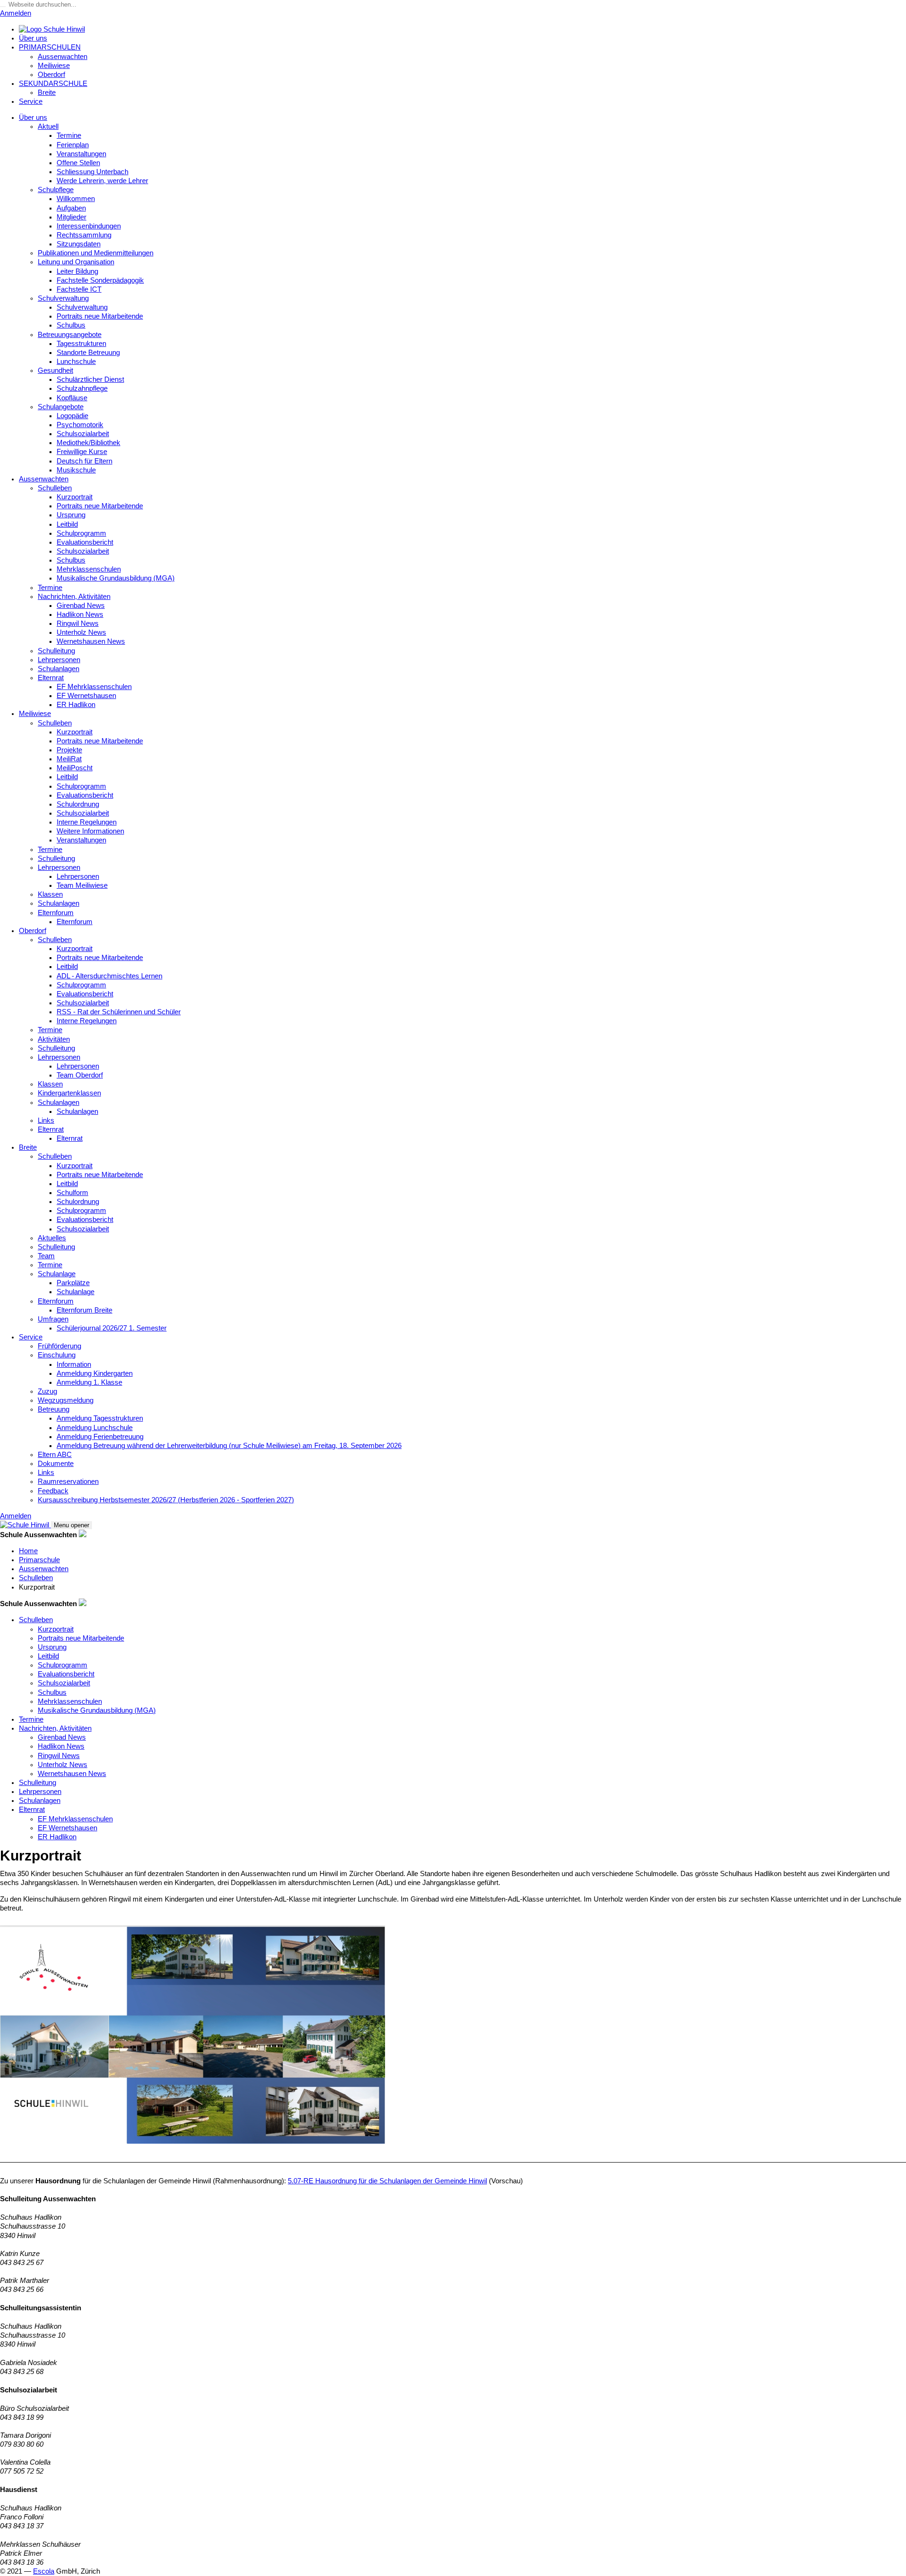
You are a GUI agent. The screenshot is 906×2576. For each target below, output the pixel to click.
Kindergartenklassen (69, 1093)
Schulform (72, 1193)
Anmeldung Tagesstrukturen (100, 1418)
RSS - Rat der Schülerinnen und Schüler (119, 1012)
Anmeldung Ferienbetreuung (100, 1437)
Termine (69, 135)
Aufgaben (71, 208)
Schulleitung (56, 651)
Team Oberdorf (80, 1075)
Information (74, 1364)
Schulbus (71, 325)
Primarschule (39, 1560)
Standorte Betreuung (88, 353)
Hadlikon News (80, 615)
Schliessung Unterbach (92, 172)
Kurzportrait (75, 497)
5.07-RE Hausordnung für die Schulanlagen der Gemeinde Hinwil (387, 2181)
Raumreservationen (68, 1482)
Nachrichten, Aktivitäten (74, 597)
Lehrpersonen (59, 660)
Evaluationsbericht (85, 542)
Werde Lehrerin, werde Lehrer (102, 181)
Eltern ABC (55, 1455)
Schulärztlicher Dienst (90, 379)
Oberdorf (51, 75)
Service (31, 101)
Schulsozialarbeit (83, 434)
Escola (44, 2571)
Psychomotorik (80, 425)
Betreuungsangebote (70, 335)
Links (46, 1120)
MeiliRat (69, 759)
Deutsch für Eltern (84, 461)
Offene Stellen (78, 163)
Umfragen (53, 1319)
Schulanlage (57, 1274)
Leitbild (67, 524)
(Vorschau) (506, 2181)
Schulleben (55, 488)
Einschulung (57, 1355)
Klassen (50, 894)
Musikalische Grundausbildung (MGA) (116, 578)
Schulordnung (78, 804)
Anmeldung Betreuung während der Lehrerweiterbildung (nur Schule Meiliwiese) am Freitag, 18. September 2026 (229, 1446)
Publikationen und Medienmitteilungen (96, 253)
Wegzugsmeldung (66, 1400)
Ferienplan (73, 145)
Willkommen (76, 199)
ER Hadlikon (76, 705)
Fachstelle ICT (79, 289)
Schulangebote (61, 407)
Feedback (53, 1491)
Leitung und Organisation (76, 262)
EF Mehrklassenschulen (94, 687)
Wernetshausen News (91, 641)
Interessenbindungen (89, 226)
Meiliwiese (54, 66)
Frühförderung (59, 1346)
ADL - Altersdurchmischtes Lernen (109, 976)
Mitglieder (71, 217)
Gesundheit (55, 370)
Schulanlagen (59, 669)
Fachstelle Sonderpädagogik (100, 280)
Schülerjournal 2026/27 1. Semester (112, 1328)
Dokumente (56, 1464)
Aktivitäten (54, 1039)
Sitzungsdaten (79, 244)
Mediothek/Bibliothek (88, 443)
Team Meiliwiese (82, 885)
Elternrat (51, 678)
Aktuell (48, 126)
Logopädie (72, 416)
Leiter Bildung (77, 271)
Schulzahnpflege (82, 388)
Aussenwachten (63, 57)
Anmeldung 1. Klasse (89, 1382)
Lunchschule (76, 362)
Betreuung (54, 1409)
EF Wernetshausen (86, 696)
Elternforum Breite (84, 1310)
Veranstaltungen (81, 154)
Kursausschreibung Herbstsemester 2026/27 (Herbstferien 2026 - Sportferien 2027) (166, 1500)
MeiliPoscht (75, 768)
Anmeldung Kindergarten (95, 1373)
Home (28, 1551)
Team (46, 1256)
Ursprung (71, 515)
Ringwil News (78, 623)
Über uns (33, 38)
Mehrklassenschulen (89, 569)
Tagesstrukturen (81, 344)
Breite (47, 93)
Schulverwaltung (63, 298)
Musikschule (76, 470)
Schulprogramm (81, 533)
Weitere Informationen (90, 831)
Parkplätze (73, 1283)
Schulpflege (56, 190)
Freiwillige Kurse (82, 452)
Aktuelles (52, 1238)
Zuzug (47, 1391)
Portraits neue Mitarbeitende (100, 316)
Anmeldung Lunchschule (95, 1428)
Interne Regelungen (87, 822)
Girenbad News (81, 606)
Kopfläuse (72, 398)
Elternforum (56, 913)
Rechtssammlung (84, 235)
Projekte (69, 750)
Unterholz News (81, 632)
